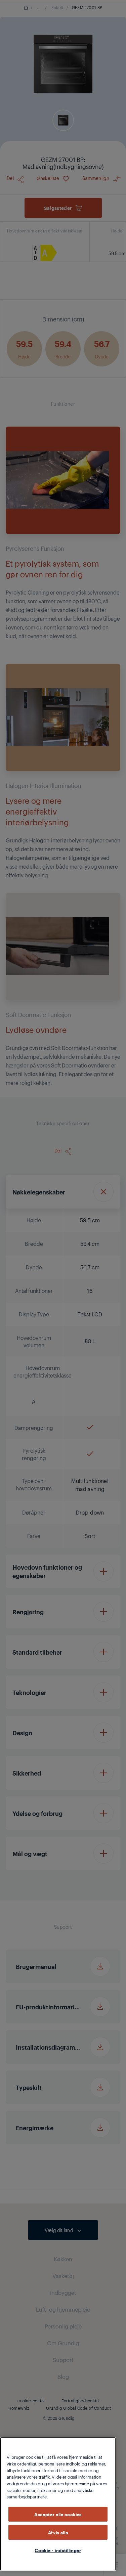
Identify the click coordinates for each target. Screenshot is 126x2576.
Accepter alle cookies (58, 2514)
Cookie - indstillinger (58, 2550)
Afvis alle (58, 2532)
